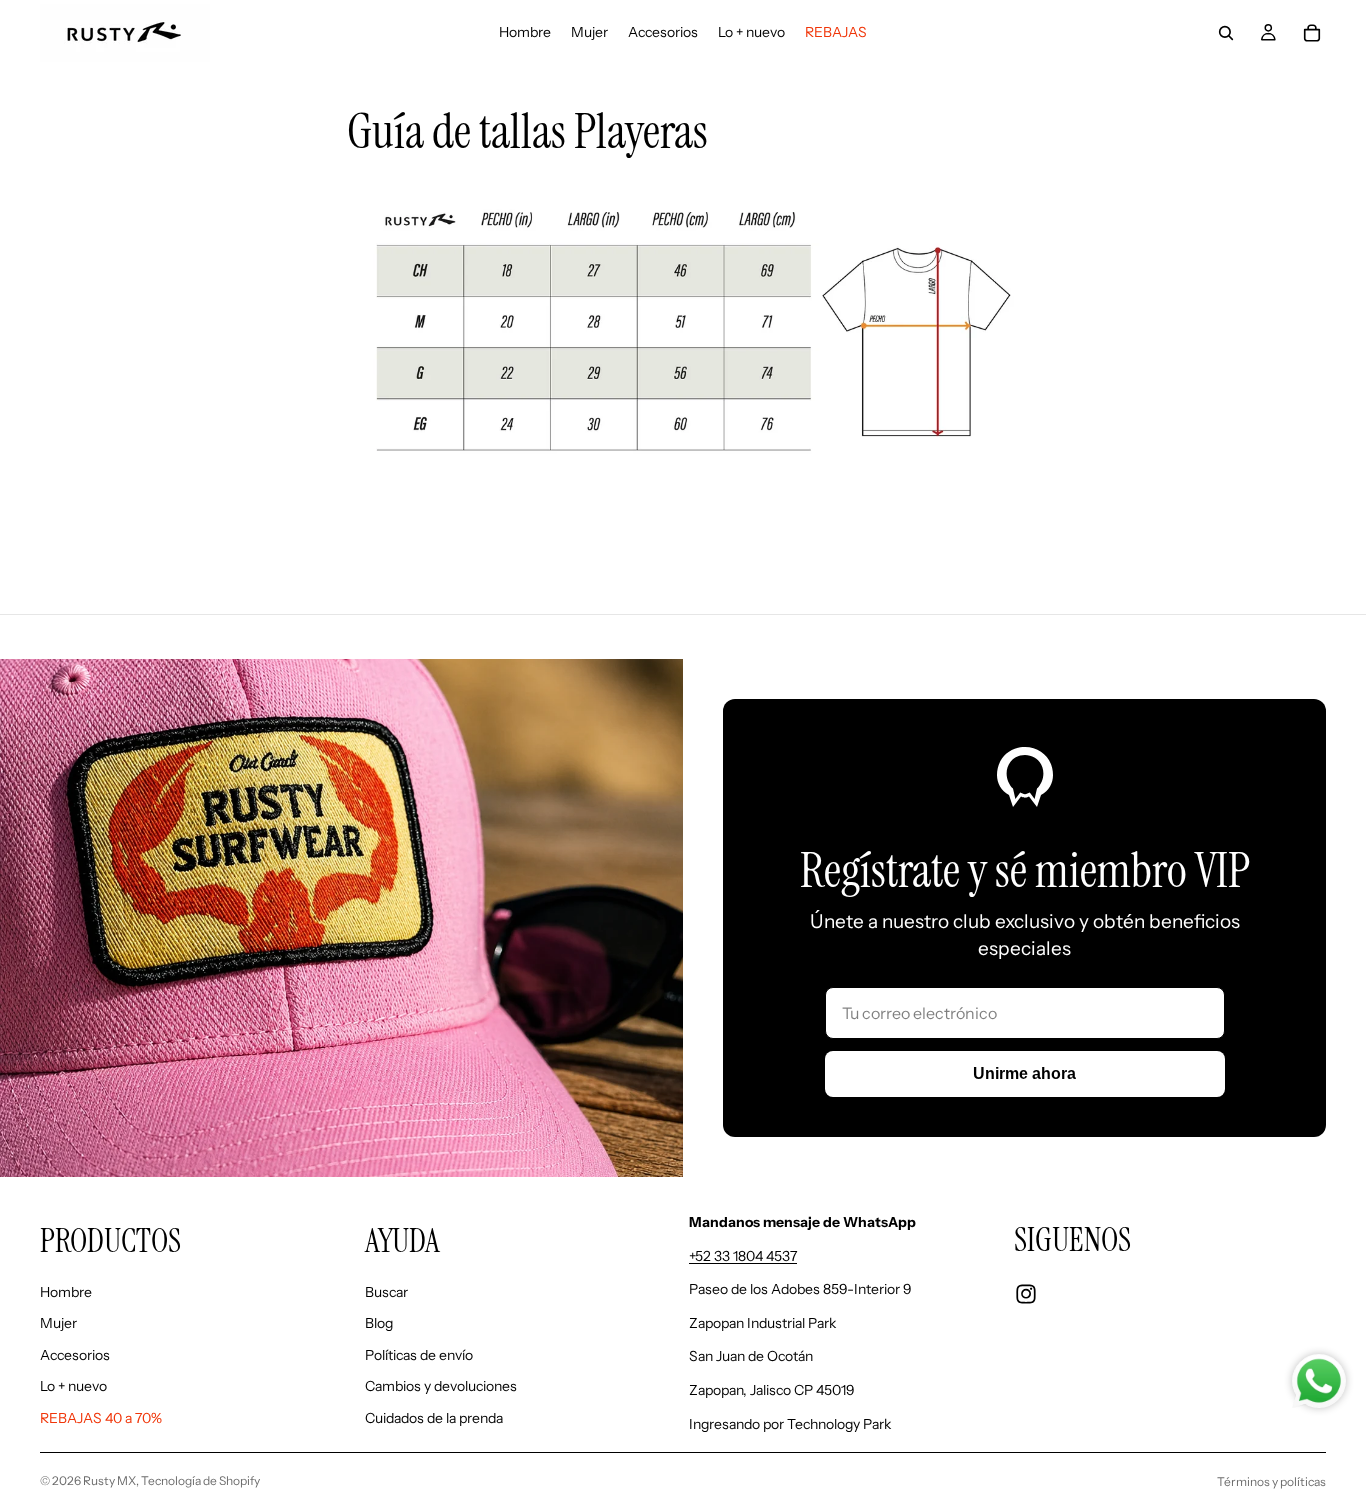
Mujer (58, 1323)
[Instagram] (1026, 1294)
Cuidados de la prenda (434, 1418)
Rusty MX (109, 1480)
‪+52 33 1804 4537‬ (743, 1256)
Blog (379, 1323)
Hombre (66, 1292)
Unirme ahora (1024, 1073)
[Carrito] (1312, 33)
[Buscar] (1226, 33)
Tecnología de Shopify (200, 1480)
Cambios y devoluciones (441, 1386)
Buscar (386, 1292)
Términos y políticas (1271, 1481)
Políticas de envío (419, 1355)
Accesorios (75, 1355)
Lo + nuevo (73, 1386)
